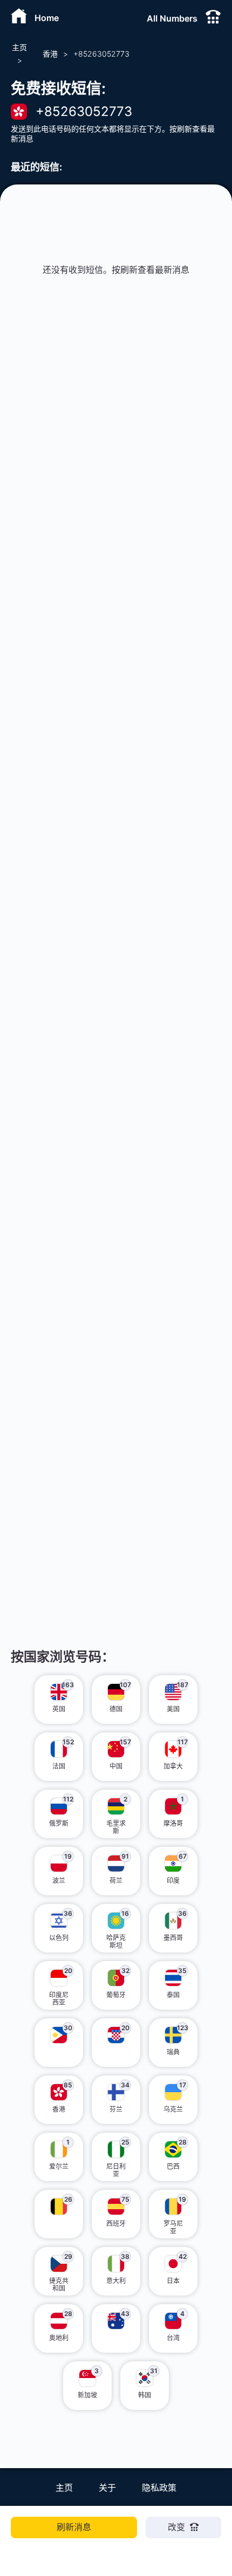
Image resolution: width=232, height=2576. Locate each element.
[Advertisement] (116, 475)
